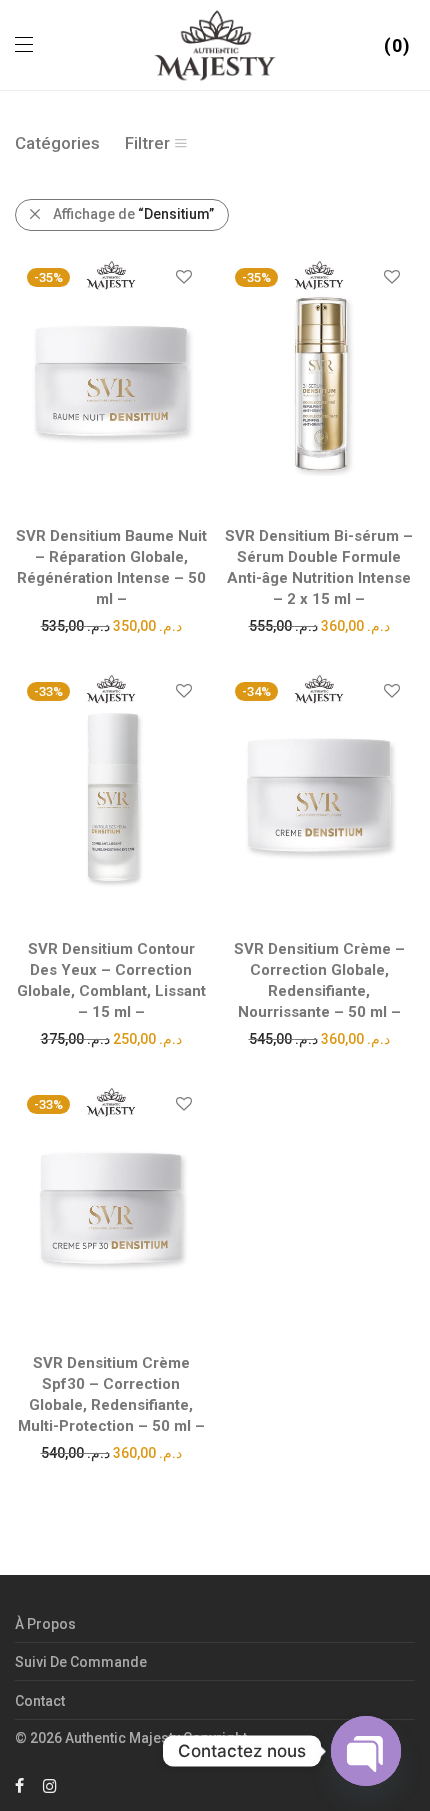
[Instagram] (50, 1785)
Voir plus (111, 625)
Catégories (57, 143)
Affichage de (133, 214)
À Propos (45, 1624)
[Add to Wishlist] (182, 277)
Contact (40, 1701)
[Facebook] (19, 1785)
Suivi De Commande (81, 1662)
